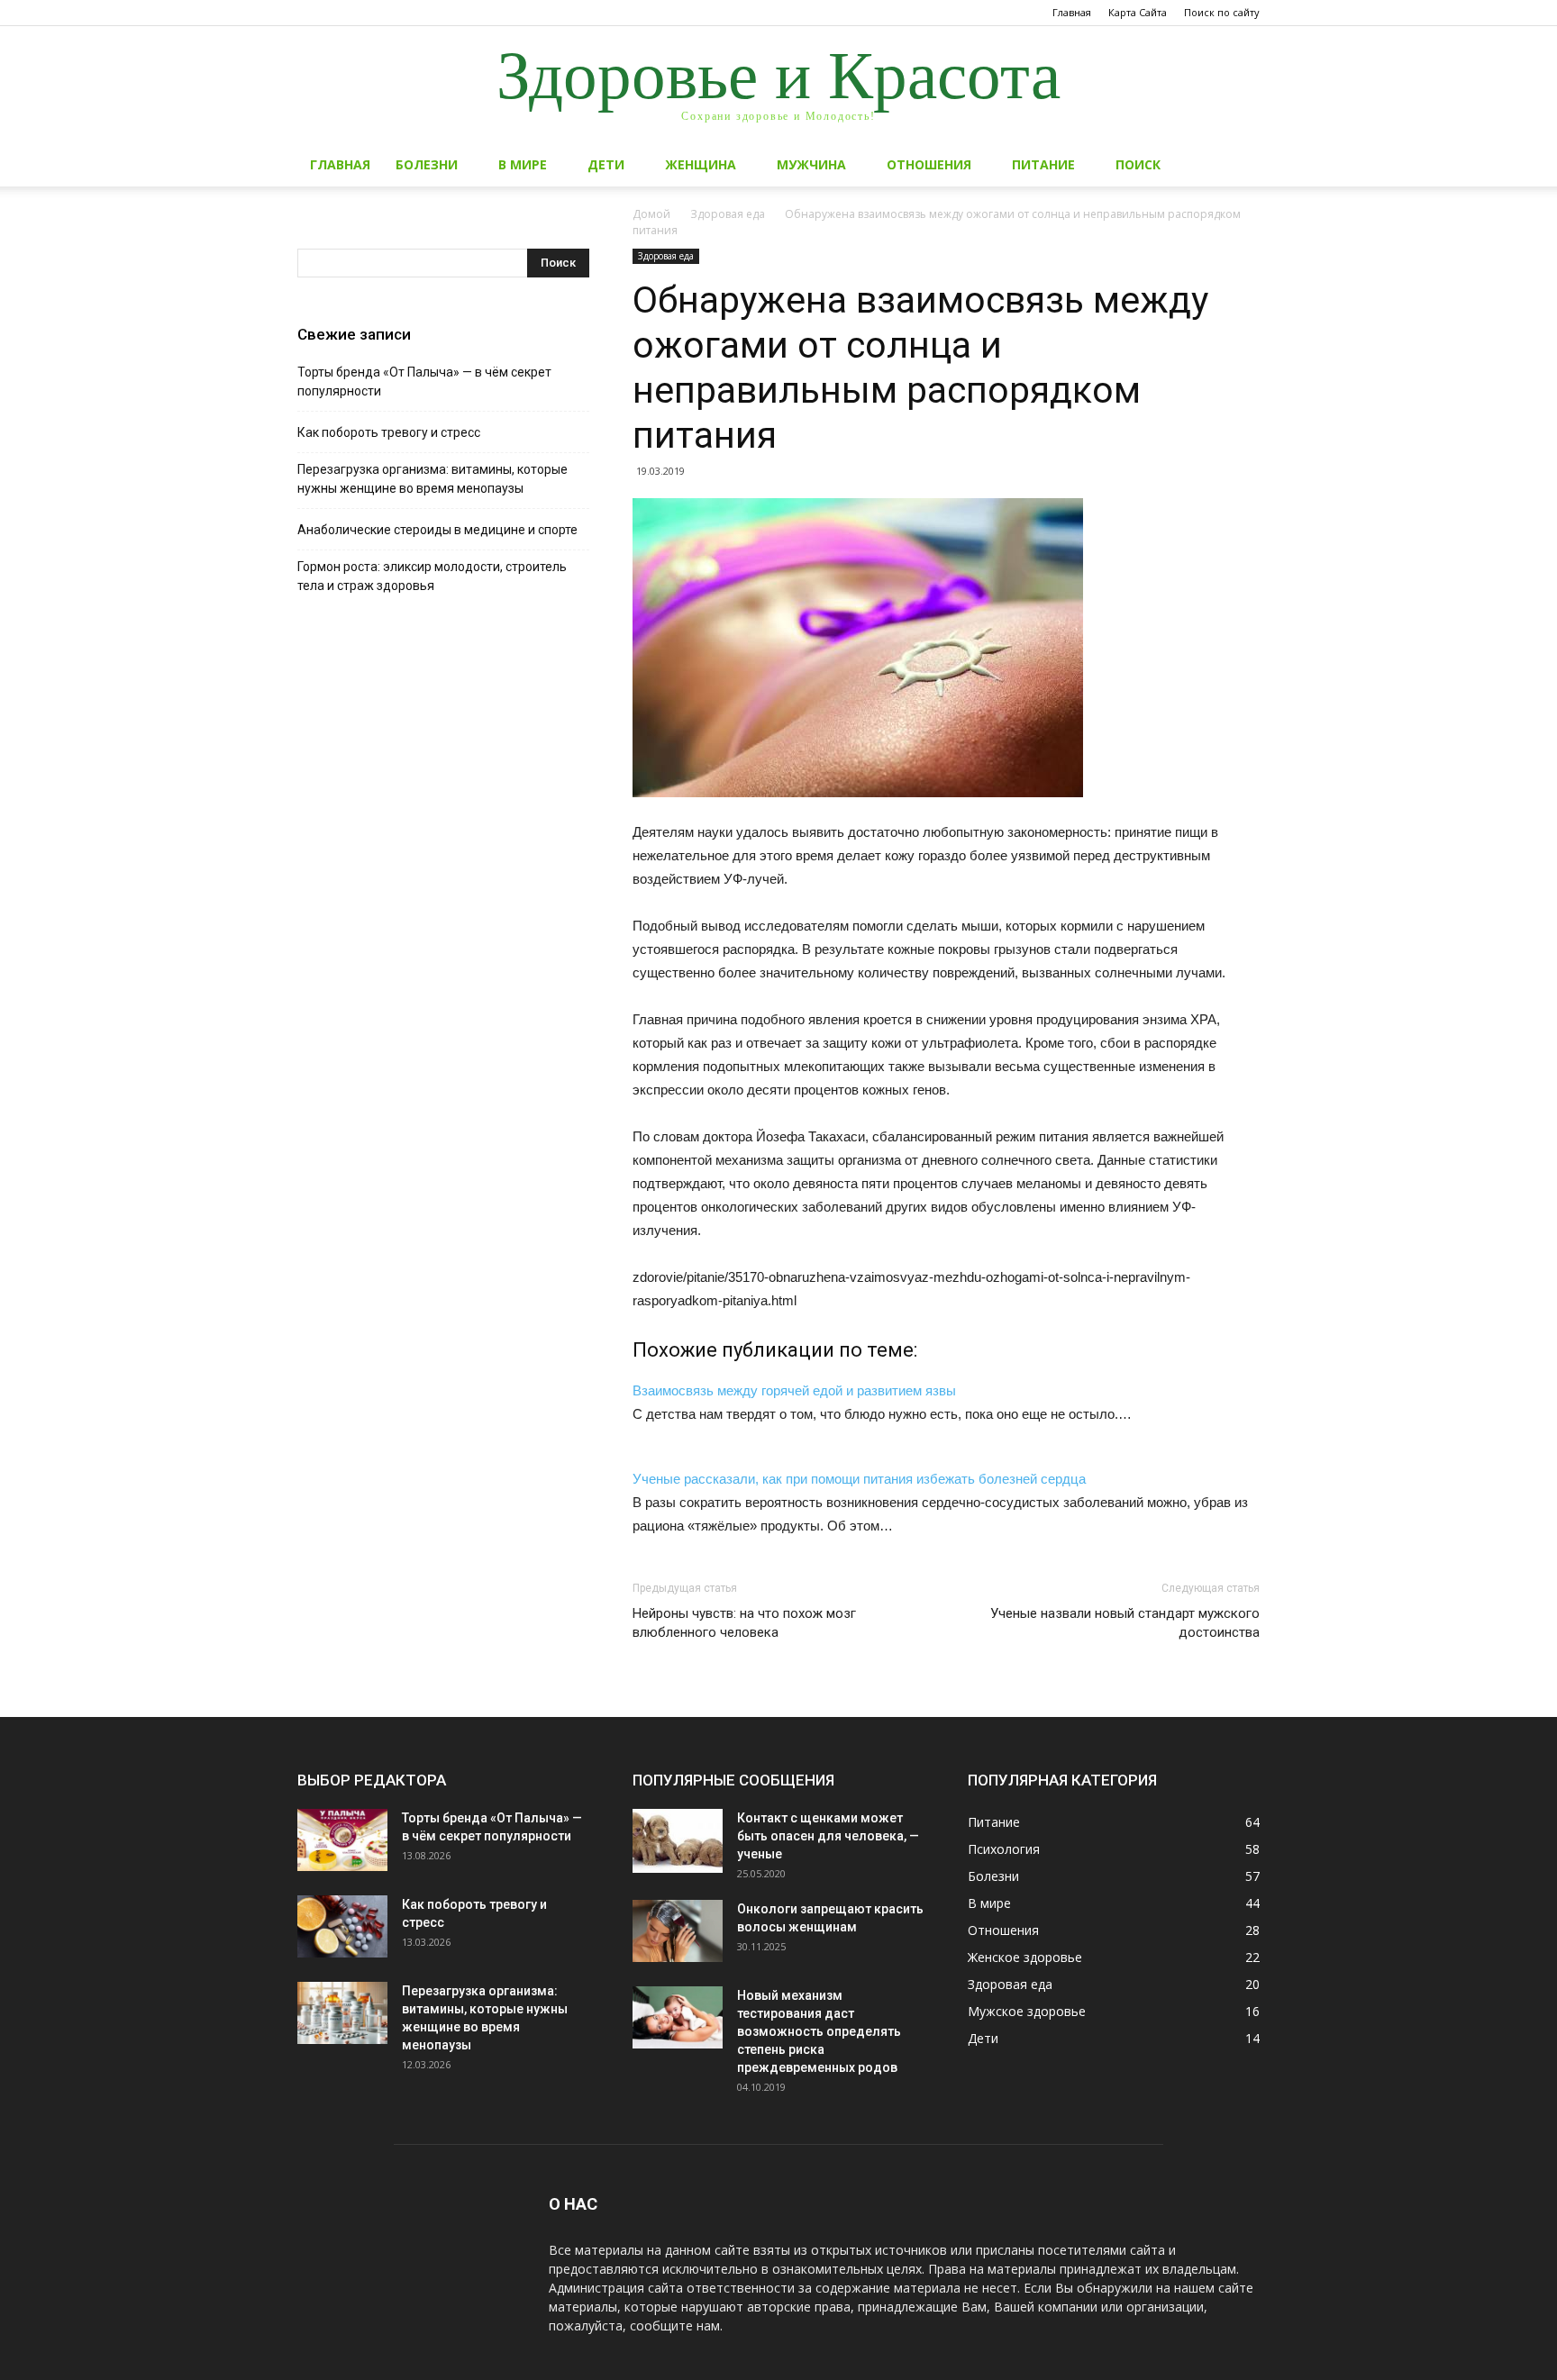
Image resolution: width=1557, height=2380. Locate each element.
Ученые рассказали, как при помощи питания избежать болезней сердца (859, 1479)
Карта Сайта (1138, 12)
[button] (1238, 166)
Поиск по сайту (1222, 12)
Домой (651, 214)
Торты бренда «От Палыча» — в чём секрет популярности (424, 382)
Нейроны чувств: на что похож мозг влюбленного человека (744, 1623)
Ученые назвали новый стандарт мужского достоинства (1125, 1623)
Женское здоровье (1025, 1957)
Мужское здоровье (1027, 2011)
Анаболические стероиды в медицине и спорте (437, 530)
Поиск (1138, 164)
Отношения (929, 164)
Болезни (427, 164)
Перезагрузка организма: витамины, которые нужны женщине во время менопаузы (432, 479)
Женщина (701, 164)
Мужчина (811, 164)
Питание (1043, 164)
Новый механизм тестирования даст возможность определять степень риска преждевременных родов (819, 2031)
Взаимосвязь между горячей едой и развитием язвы (794, 1390)
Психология (1004, 1849)
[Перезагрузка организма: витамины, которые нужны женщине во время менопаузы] (342, 2013)
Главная (1072, 12)
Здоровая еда (728, 214)
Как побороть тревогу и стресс (389, 432)
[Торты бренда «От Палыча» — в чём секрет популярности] (342, 1840)
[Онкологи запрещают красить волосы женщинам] (678, 1931)
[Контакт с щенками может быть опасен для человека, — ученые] (678, 1841)
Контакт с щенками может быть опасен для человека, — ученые (828, 1836)
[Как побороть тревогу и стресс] (342, 1926)
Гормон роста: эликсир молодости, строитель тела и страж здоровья (432, 576)
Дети (606, 164)
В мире (523, 164)
